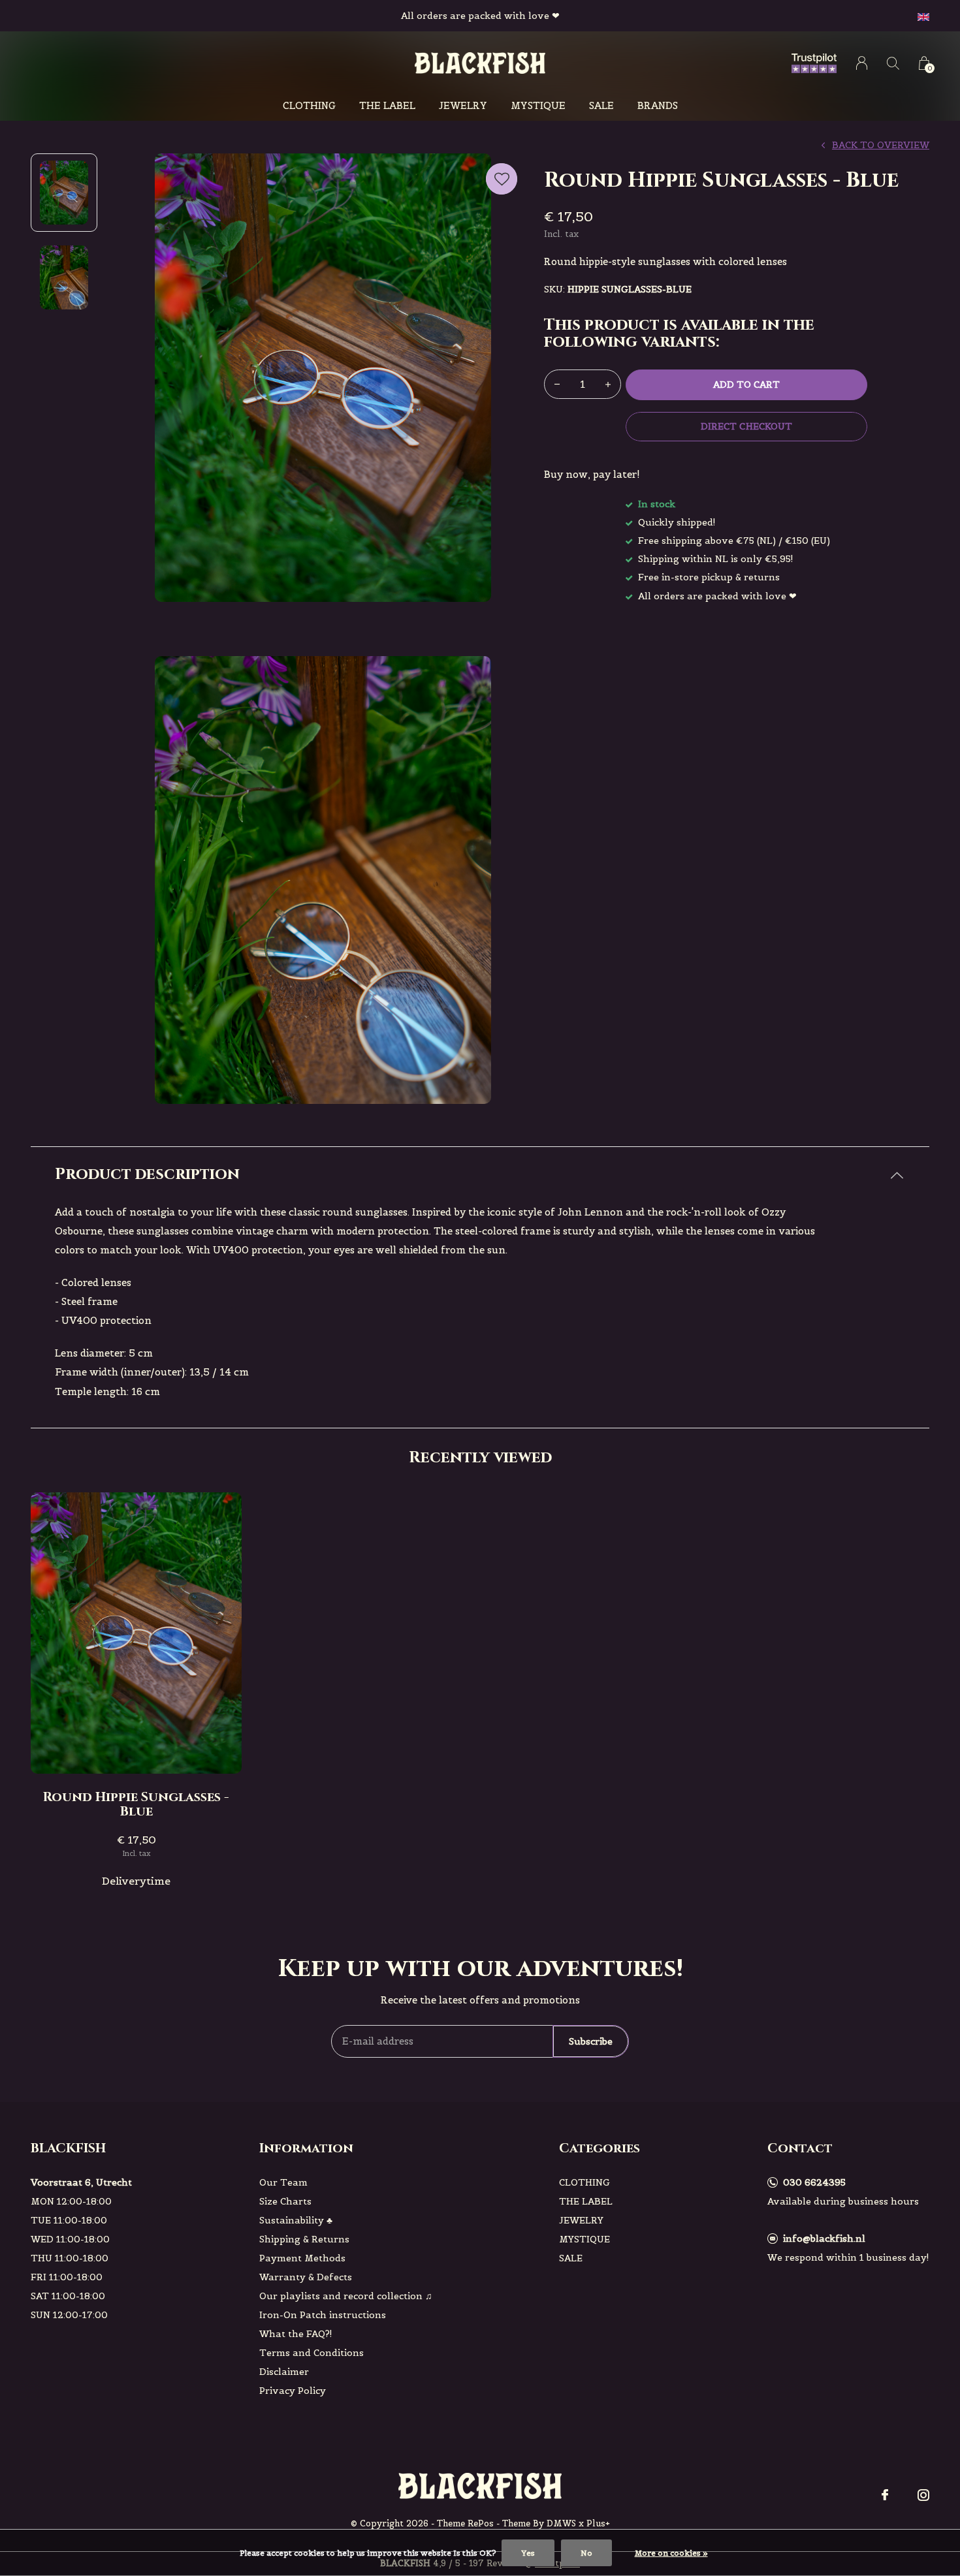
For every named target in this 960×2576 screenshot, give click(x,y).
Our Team (283, 2182)
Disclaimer (284, 2372)
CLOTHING (309, 105)
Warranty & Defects (306, 2277)
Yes (528, 2553)
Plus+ (598, 2523)
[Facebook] (885, 2495)
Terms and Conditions (312, 2353)
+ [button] (608, 384)
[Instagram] (923, 2495)
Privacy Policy (293, 2391)
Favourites (502, 179)
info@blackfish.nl (824, 2238)
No (586, 2553)
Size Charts (285, 2201)
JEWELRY (463, 105)
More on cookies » (671, 2553)
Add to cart (746, 385)
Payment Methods (302, 2258)
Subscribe (591, 2041)
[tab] (480, 1175)
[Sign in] (862, 63)
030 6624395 (814, 2182)
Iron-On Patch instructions (323, 2315)
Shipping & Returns (304, 2239)
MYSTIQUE (538, 105)
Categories (600, 2148)
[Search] (893, 63)
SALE (601, 105)
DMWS (561, 2523)
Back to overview (881, 145)
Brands (658, 105)
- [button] (557, 384)
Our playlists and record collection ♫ (346, 2296)
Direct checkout (746, 426)
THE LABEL (387, 105)
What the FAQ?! (296, 2334)
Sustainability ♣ (296, 2220)
